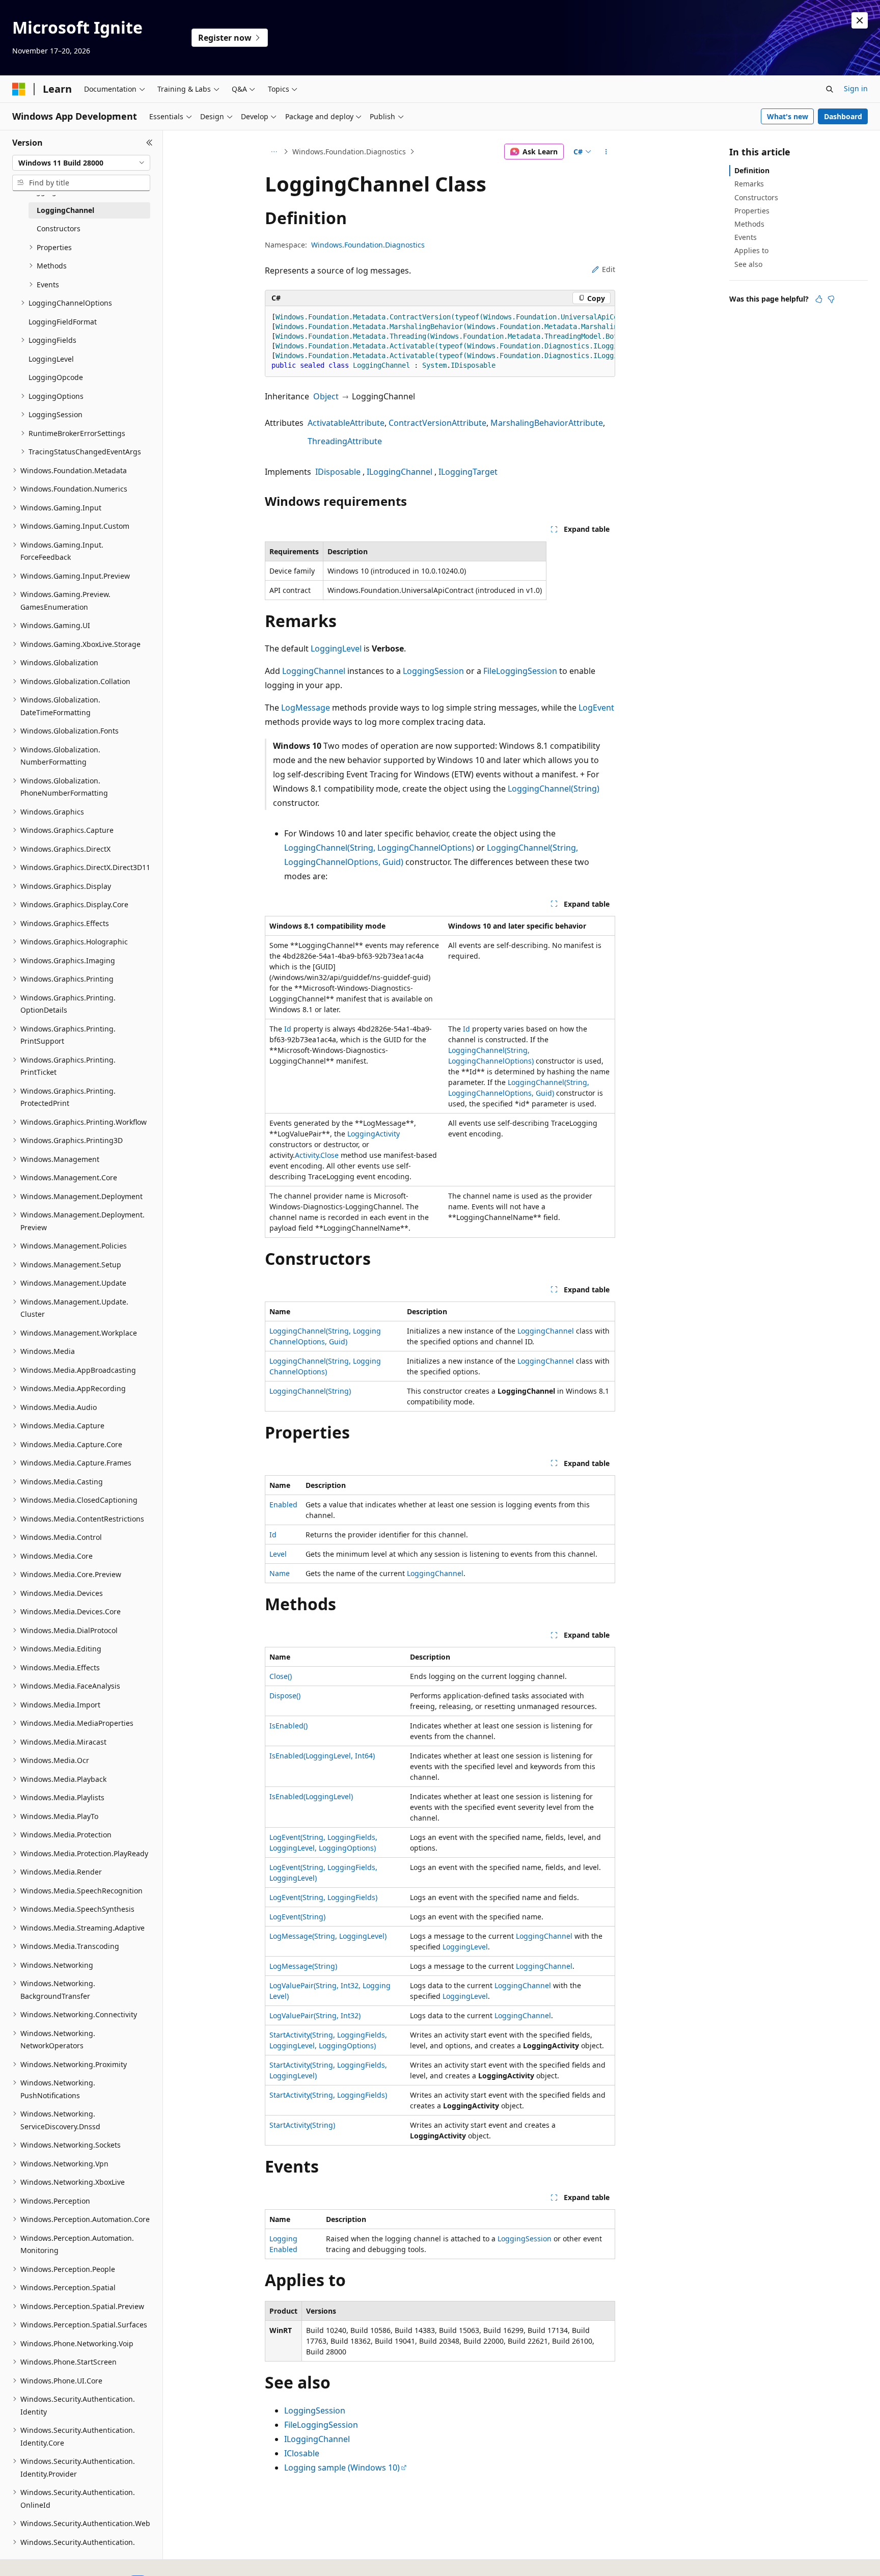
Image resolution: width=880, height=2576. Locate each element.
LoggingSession (433, 671)
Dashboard (843, 116)
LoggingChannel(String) (554, 789)
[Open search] (830, 89)
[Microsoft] (19, 89)
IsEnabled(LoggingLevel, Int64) (322, 1756)
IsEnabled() (288, 1726)
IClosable (302, 2453)
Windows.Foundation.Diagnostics (349, 152)
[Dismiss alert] (860, 20)
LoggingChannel (314, 671)
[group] (440, 342)
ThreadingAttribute (345, 441)
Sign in (856, 88)
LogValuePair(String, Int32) (315, 2015)
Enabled (283, 1504)
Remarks (749, 184)
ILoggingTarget (468, 472)
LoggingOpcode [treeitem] (56, 377)
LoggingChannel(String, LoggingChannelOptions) (379, 848)
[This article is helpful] (819, 299)
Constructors (756, 197)
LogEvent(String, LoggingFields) (323, 1897)
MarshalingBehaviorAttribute (547, 423)
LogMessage (306, 708)
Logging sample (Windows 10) (342, 2467)
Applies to (751, 250)
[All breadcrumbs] (274, 152)
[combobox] (81, 163)
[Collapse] (149, 143)
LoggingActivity (374, 1134)
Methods (749, 224)
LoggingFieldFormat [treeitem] (63, 322)
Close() (281, 1676)
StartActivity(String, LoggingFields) (328, 2095)
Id (288, 1029)
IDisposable (338, 472)
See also (748, 264)
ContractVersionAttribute (437, 423)
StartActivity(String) (302, 2125)
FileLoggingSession (520, 671)
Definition (752, 170)
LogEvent (596, 708)
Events (746, 237)
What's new (788, 116)
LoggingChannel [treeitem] (65, 210)
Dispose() (285, 1696)
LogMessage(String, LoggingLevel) (328, 1936)
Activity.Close (318, 1155)
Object (326, 396)
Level (278, 1554)
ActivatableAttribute (346, 423)
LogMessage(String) (303, 1966)
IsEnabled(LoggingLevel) (311, 1796)
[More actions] (606, 152)
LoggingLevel (336, 648)
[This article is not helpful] (831, 299)
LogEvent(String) (297, 1917)
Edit (609, 269)
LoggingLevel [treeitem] (51, 359)
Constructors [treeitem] (59, 228)
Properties (752, 211)
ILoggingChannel (400, 472)
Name (280, 1573)
